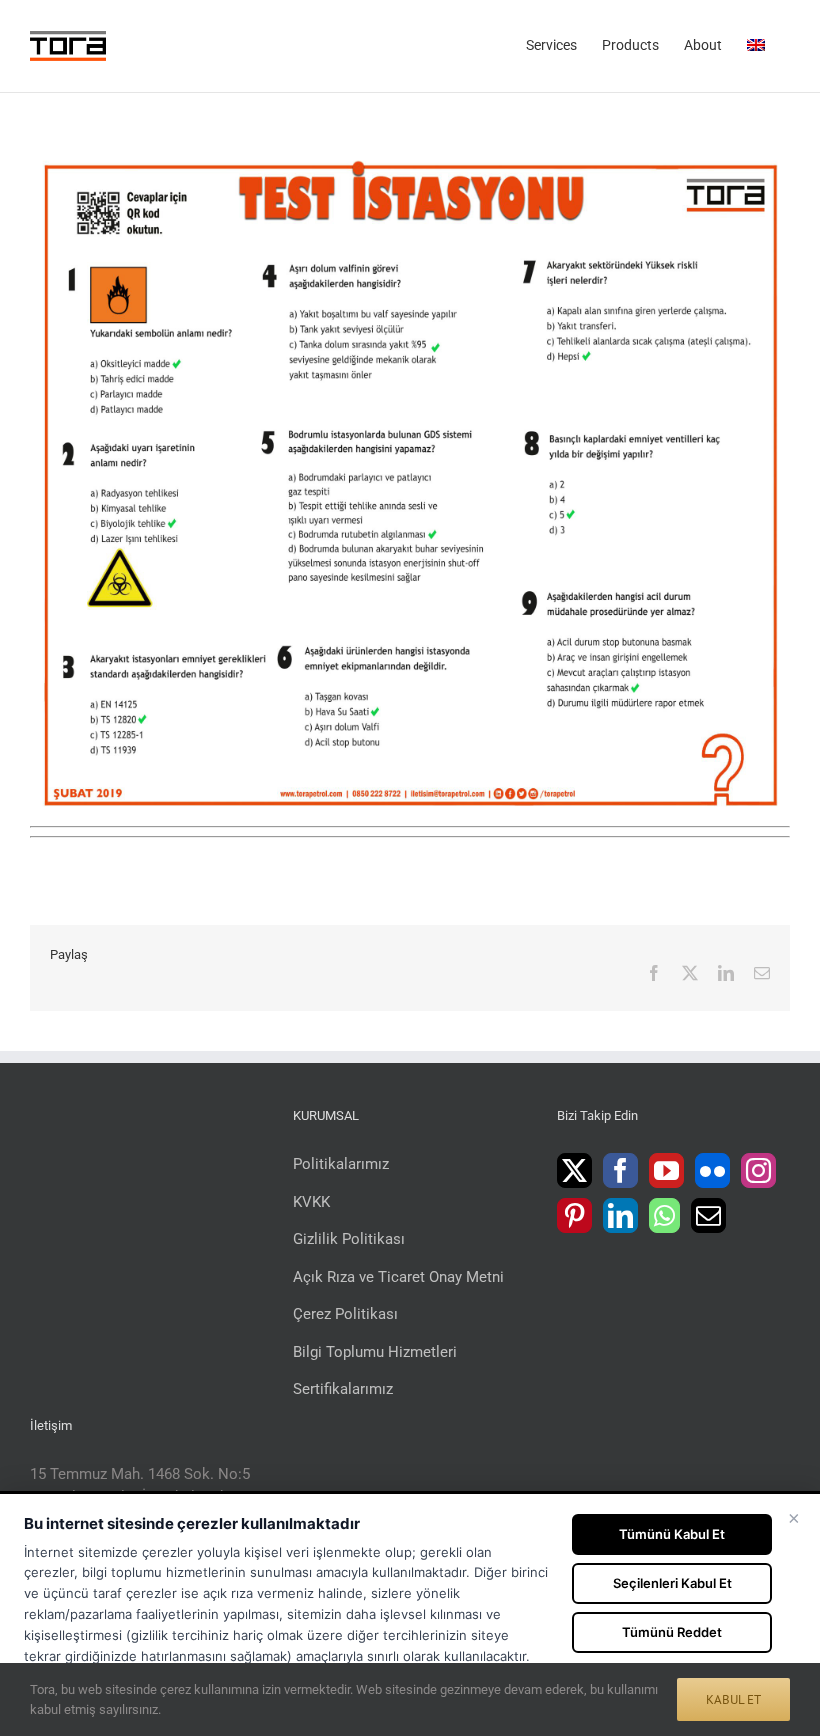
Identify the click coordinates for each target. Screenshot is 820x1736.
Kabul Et (733, 1699)
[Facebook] (620, 1170)
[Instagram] (758, 1170)
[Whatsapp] (664, 1215)
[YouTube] (666, 1170)
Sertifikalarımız (343, 1389)
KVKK (311, 1202)
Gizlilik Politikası (349, 1239)
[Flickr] (712, 1170)
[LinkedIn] (620, 1215)
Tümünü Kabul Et (672, 1534)
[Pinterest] (574, 1215)
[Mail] (708, 1215)
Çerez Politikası (345, 1314)
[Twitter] (574, 1170)
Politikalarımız (341, 1164)
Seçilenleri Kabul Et (672, 1583)
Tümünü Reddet (672, 1632)
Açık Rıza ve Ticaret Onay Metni (398, 1277)
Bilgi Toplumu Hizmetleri (375, 1352)
